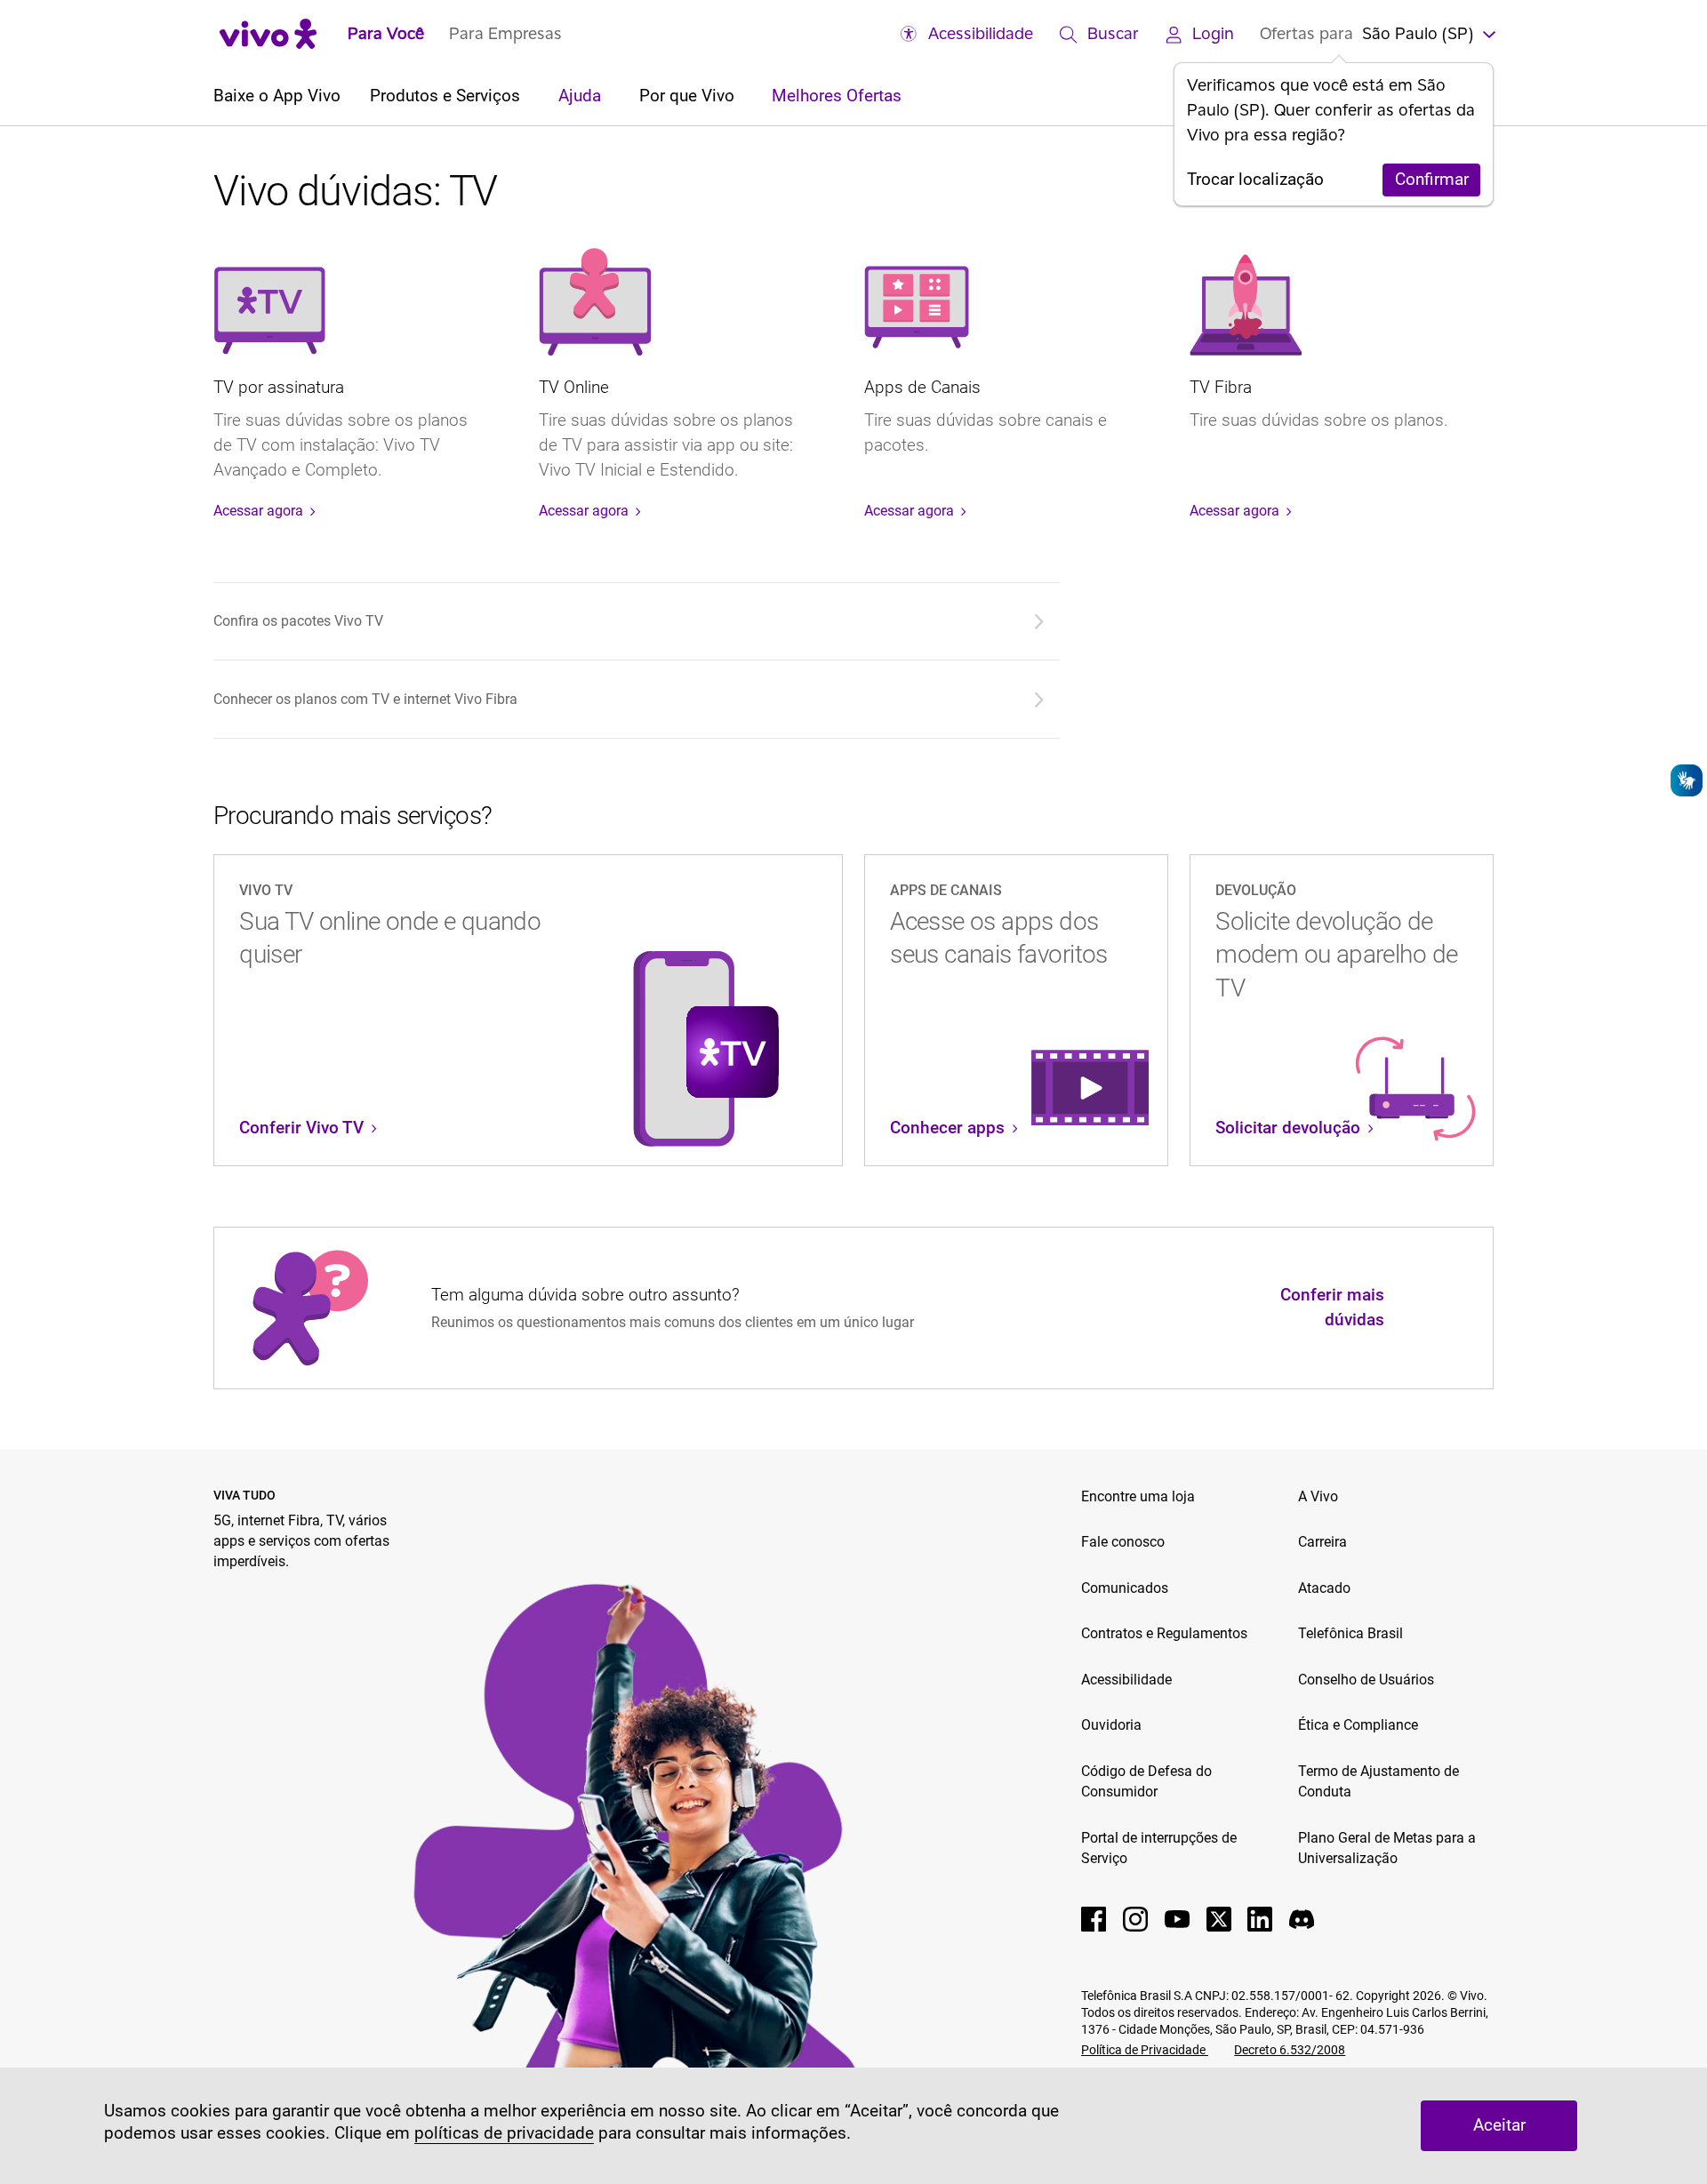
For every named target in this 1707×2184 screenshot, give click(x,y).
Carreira (1322, 1542)
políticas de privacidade (504, 2133)
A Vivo (1318, 1496)
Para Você (386, 33)
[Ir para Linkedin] (1260, 1919)
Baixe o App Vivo (277, 96)
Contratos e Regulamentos (1164, 1633)
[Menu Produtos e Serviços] (529, 97)
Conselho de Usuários (1366, 1680)
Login (1213, 33)
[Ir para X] (1219, 1919)
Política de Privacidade (1145, 2050)
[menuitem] (633, 621)
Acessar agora (260, 511)
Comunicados (1125, 1588)
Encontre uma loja (1138, 1496)
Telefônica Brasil (1350, 1633)
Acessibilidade (981, 33)
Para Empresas (505, 33)
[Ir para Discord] (1302, 1919)
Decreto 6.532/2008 (1290, 2050)
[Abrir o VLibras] (1687, 780)
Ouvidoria (1111, 1725)
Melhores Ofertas (837, 96)
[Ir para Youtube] (1177, 1919)
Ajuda (582, 96)
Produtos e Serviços (447, 96)
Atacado (1324, 1588)
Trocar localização (1255, 180)
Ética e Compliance (1358, 1725)
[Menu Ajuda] (609, 97)
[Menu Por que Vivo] (743, 97)
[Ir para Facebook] (1094, 1919)
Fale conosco (1123, 1542)
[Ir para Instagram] (1135, 1919)
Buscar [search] (1113, 33)
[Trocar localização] (1487, 33)
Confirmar (1432, 180)
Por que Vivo (689, 96)
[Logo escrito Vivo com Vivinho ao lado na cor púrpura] (268, 33)
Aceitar (1499, 2125)
